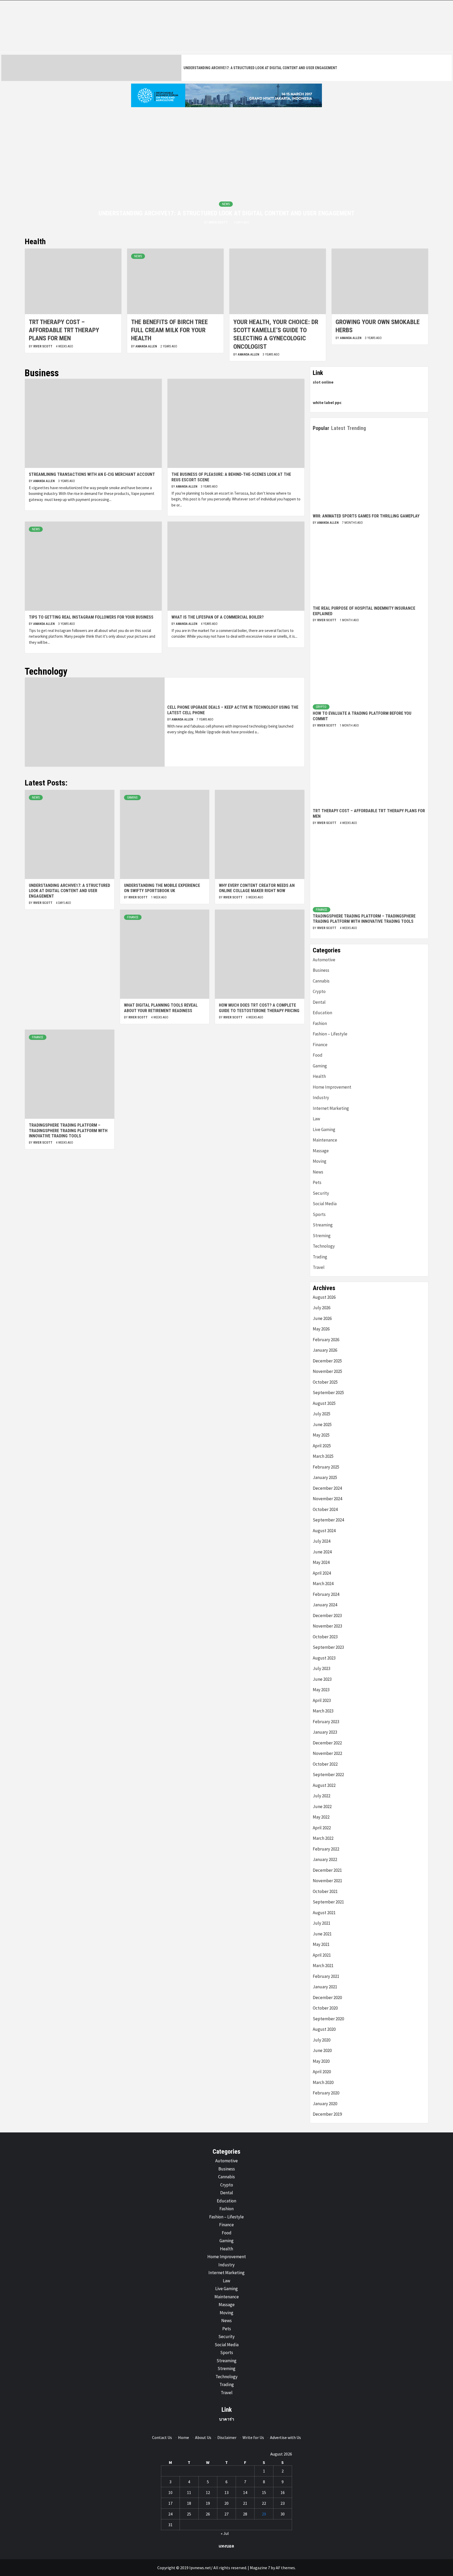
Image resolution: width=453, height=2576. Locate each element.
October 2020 (325, 2008)
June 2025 (322, 1425)
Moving (320, 1161)
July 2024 (322, 1541)
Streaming (323, 1225)
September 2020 (328, 2019)
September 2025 (328, 1393)
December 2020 (327, 1998)
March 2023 (323, 1711)
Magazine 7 (260, 2568)
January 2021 (325, 1987)
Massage (321, 1151)
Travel (319, 1267)
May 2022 (321, 1817)
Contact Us (162, 2437)
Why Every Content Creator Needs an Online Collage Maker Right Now (257, 888)
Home (184, 2437)
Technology (324, 1246)
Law (316, 1119)
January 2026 (325, 1350)
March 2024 (323, 1584)
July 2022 (322, 1796)
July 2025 (322, 1414)
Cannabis (321, 981)
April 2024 (322, 1573)
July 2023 (322, 1668)
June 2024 (322, 1552)
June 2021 (322, 1934)
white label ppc (327, 402)
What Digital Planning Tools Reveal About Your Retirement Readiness (161, 1008)
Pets (317, 1182)
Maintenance (325, 1140)
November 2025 (327, 1371)
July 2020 (322, 2040)
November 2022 (327, 1753)
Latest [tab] (338, 428)
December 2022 (327, 1743)
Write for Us (253, 2437)
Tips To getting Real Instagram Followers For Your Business (91, 617)
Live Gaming (324, 1129)
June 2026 (322, 1318)
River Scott (219, 222)
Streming (322, 1236)
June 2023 (322, 1679)
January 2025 (325, 1477)
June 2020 (322, 2050)
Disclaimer (227, 2437)
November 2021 (327, 1881)
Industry (321, 1098)
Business (321, 970)
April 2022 (322, 1828)
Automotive (324, 960)
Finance (133, 917)
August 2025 (324, 1403)
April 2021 (322, 1955)
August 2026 (324, 1297)
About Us (203, 2437)
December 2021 (327, 1870)
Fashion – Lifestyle (330, 1034)
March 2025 (323, 1456)
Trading (320, 1257)
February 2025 (326, 1467)
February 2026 (326, 1340)
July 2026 (322, 1308)
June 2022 (322, 1807)
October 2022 (325, 1764)
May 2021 (321, 1944)
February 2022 (326, 1849)
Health (319, 1076)
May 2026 (321, 1329)
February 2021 (326, 1976)
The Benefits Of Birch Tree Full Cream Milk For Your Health (169, 330)
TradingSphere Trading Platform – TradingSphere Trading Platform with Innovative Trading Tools (68, 1131)
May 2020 (321, 2061)
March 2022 (323, 1838)
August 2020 (324, 2029)
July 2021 (322, 1923)
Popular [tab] (321, 428)
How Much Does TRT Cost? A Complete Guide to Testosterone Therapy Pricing (259, 1008)
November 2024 (327, 1499)
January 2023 (325, 1732)
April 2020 (322, 2072)
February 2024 (326, 1594)
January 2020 (325, 2104)
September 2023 (328, 1647)
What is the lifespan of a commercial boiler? (218, 617)
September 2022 (328, 1775)
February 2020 (326, 2093)
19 (208, 2503)
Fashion (320, 1023)
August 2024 (324, 1531)
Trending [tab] (357, 428)
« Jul (225, 2533)
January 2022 (325, 1859)
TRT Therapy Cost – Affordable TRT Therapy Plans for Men (64, 330)
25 (189, 2514)
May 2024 (321, 1562)
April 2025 (322, 1446)
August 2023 (324, 1658)
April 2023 (322, 1700)
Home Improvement (332, 1087)
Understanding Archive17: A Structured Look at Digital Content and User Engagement (260, 68)
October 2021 (325, 1891)
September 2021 (328, 1902)
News (226, 204)
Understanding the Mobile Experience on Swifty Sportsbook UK (162, 888)
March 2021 (323, 1966)
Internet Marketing (331, 1108)
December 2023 (327, 1616)
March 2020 (323, 2082)
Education (322, 1013)
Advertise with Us (285, 2437)
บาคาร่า (227, 2419)
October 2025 (325, 1382)
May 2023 (321, 1690)
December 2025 (327, 1361)
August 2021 (324, 1913)
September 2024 (328, 1520)
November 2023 (327, 1626)
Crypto (321, 707)
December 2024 (327, 1488)
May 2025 (321, 1435)
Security (321, 1193)
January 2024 (325, 1605)
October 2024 (325, 1509)
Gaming (132, 798)
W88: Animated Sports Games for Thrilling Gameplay (366, 516)
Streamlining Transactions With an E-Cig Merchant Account (92, 474)
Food (318, 1055)
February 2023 (326, 1722)
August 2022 (324, 1785)
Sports (319, 1214)
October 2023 (325, 1637)
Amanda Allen (147, 346)
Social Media (325, 1204)
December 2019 (327, 2114)
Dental (319, 1002)
